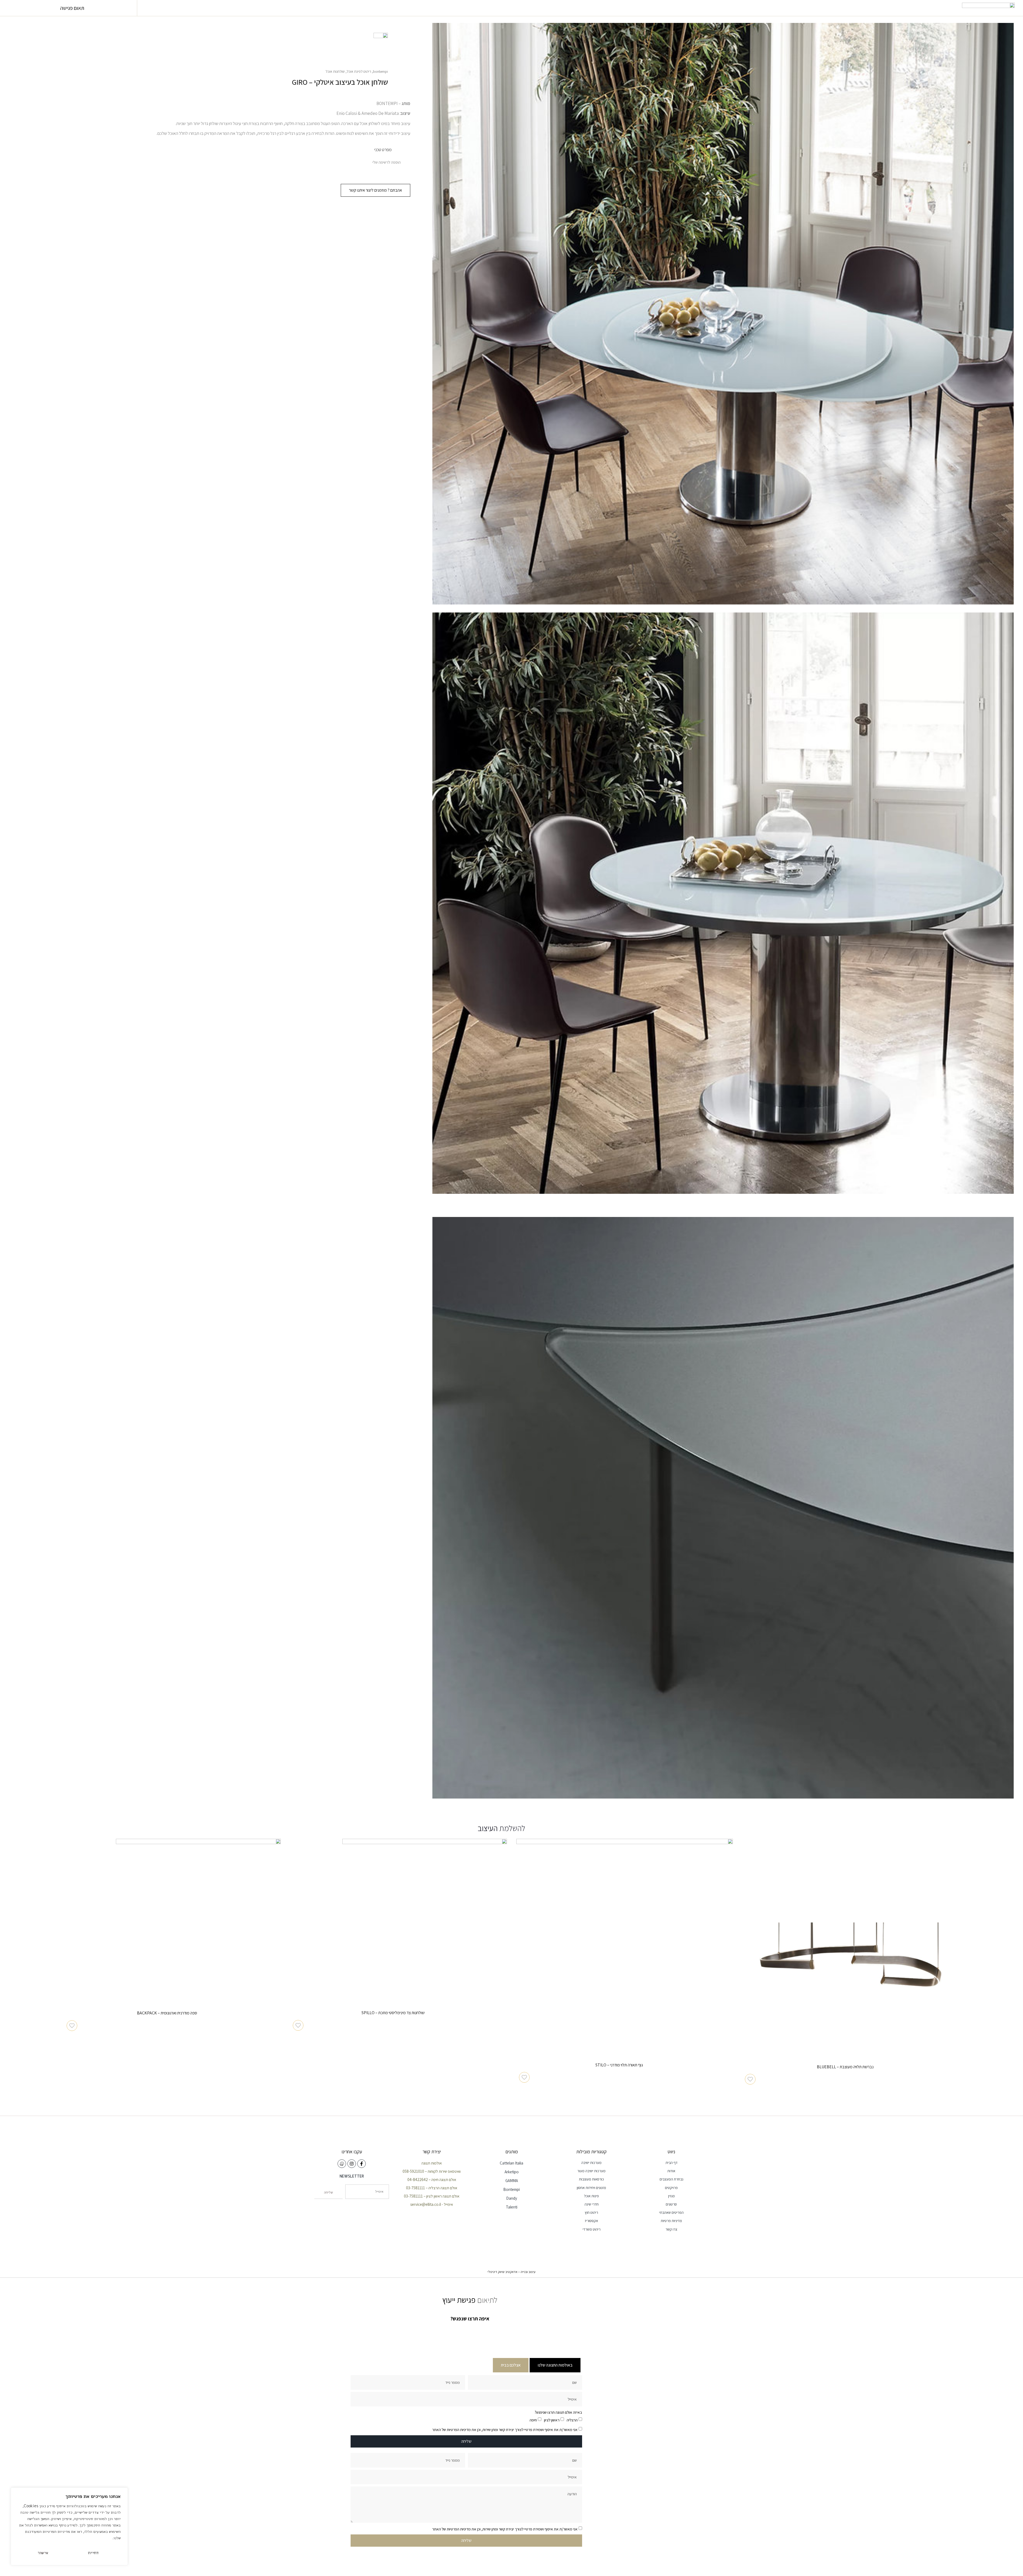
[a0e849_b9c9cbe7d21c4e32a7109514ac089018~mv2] (723, 314)
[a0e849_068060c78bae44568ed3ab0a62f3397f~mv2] (723, 903)
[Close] (122, 2492)
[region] (69, 2526)
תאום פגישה (72, 8)
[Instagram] (352, 2164)
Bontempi (380, 71)
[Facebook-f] (362, 2164)
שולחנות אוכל (335, 71)
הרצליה (572, 2420)
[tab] (555, 2365)
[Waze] (342, 2164)
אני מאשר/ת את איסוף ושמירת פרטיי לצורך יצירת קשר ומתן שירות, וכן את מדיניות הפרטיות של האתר (505, 2430)
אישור (43, 2553)
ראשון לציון (552, 2420)
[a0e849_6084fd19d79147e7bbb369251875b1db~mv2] (723, 1508)
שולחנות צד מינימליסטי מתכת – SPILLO (393, 2013)
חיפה (533, 2420)
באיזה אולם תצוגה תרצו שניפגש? (558, 2412)
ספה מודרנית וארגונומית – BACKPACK (167, 2013)
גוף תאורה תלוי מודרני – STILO (619, 2065)
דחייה (93, 2553)
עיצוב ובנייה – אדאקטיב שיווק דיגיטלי (511, 2272)
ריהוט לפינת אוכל (359, 71)
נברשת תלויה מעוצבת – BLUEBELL (845, 2067)
